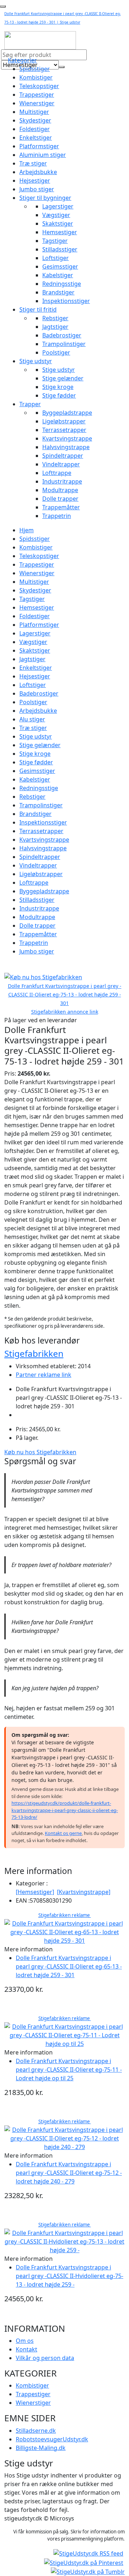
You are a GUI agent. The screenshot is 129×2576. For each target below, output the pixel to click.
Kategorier (22, 60)
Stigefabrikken (34, 1353)
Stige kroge (58, 387)
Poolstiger (56, 352)
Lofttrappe (57, 473)
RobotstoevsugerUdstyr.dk (52, 2439)
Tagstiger (55, 241)
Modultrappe (60, 490)
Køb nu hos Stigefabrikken (40, 1452)
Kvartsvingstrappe (67, 438)
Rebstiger (55, 318)
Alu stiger (32, 719)
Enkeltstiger (36, 138)
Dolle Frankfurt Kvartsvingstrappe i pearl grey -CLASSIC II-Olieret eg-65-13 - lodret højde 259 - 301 (69, 1966)
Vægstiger (56, 215)
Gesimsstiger (60, 266)
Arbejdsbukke (38, 172)
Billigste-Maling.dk (41, 2448)
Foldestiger (35, 129)
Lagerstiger (58, 206)
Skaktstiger (58, 224)
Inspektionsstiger (66, 301)
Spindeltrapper (63, 456)
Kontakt (27, 2349)
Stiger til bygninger (45, 198)
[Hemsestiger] (35, 1892)
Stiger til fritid (38, 309)
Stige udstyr (36, 361)
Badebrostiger (62, 335)
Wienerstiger (37, 103)
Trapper (30, 404)
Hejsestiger (35, 181)
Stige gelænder (63, 378)
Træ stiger (33, 163)
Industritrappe (62, 481)
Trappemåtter (61, 507)
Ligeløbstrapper (64, 421)
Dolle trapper (60, 499)
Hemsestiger (60, 232)
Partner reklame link (44, 1375)
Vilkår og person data (45, 2358)
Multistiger (34, 112)
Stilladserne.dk (36, 2431)
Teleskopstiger (39, 86)
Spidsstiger (35, 69)
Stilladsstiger (60, 249)
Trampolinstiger (64, 344)
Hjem (27, 530)
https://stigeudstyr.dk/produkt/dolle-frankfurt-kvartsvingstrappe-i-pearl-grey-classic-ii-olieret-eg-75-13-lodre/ (65, 1810)
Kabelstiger (58, 275)
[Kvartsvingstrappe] (84, 1892)
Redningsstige (62, 284)
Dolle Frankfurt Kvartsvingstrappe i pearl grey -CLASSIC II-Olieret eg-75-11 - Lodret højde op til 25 (69, 2070)
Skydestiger (35, 120)
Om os (25, 2341)
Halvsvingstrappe (66, 447)
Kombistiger (36, 77)
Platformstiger (39, 146)
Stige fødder (59, 395)
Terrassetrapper (64, 430)
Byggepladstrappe (67, 413)
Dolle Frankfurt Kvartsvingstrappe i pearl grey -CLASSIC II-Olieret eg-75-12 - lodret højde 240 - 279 (69, 2173)
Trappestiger (37, 95)
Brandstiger (58, 292)
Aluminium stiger (43, 155)
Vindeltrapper (61, 464)
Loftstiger (56, 258)
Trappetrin (57, 516)
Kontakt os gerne (63, 1833)
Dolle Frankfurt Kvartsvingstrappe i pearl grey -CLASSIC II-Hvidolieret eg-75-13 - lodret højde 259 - (70, 2276)
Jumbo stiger (37, 189)
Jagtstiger (55, 327)
